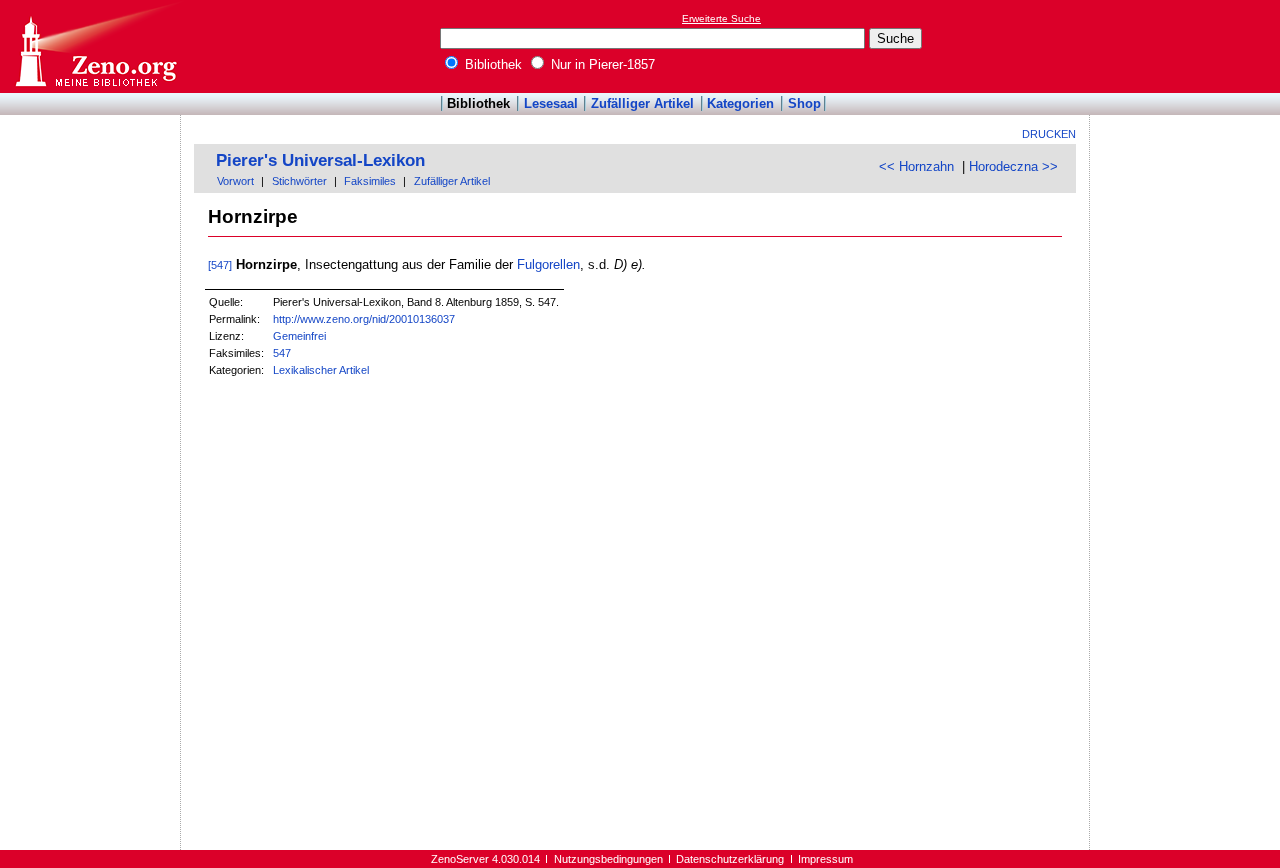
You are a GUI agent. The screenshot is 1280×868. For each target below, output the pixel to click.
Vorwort (235, 181)
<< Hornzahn (916, 166)
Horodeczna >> (1013, 166)
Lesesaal (551, 103)
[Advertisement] (1188, 46)
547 (282, 353)
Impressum (825, 859)
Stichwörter (299, 181)
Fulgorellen (548, 264)
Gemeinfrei (299, 336)
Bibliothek (491, 64)
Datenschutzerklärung (730, 859)
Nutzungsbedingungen (608, 859)
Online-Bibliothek (95, 46)
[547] (220, 265)
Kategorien (740, 103)
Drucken (1049, 134)
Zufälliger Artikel (642, 103)
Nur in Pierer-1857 (601, 64)
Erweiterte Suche (721, 18)
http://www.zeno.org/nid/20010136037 (364, 319)
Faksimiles (370, 181)
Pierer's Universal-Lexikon (320, 160)
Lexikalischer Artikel (321, 370)
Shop (804, 103)
